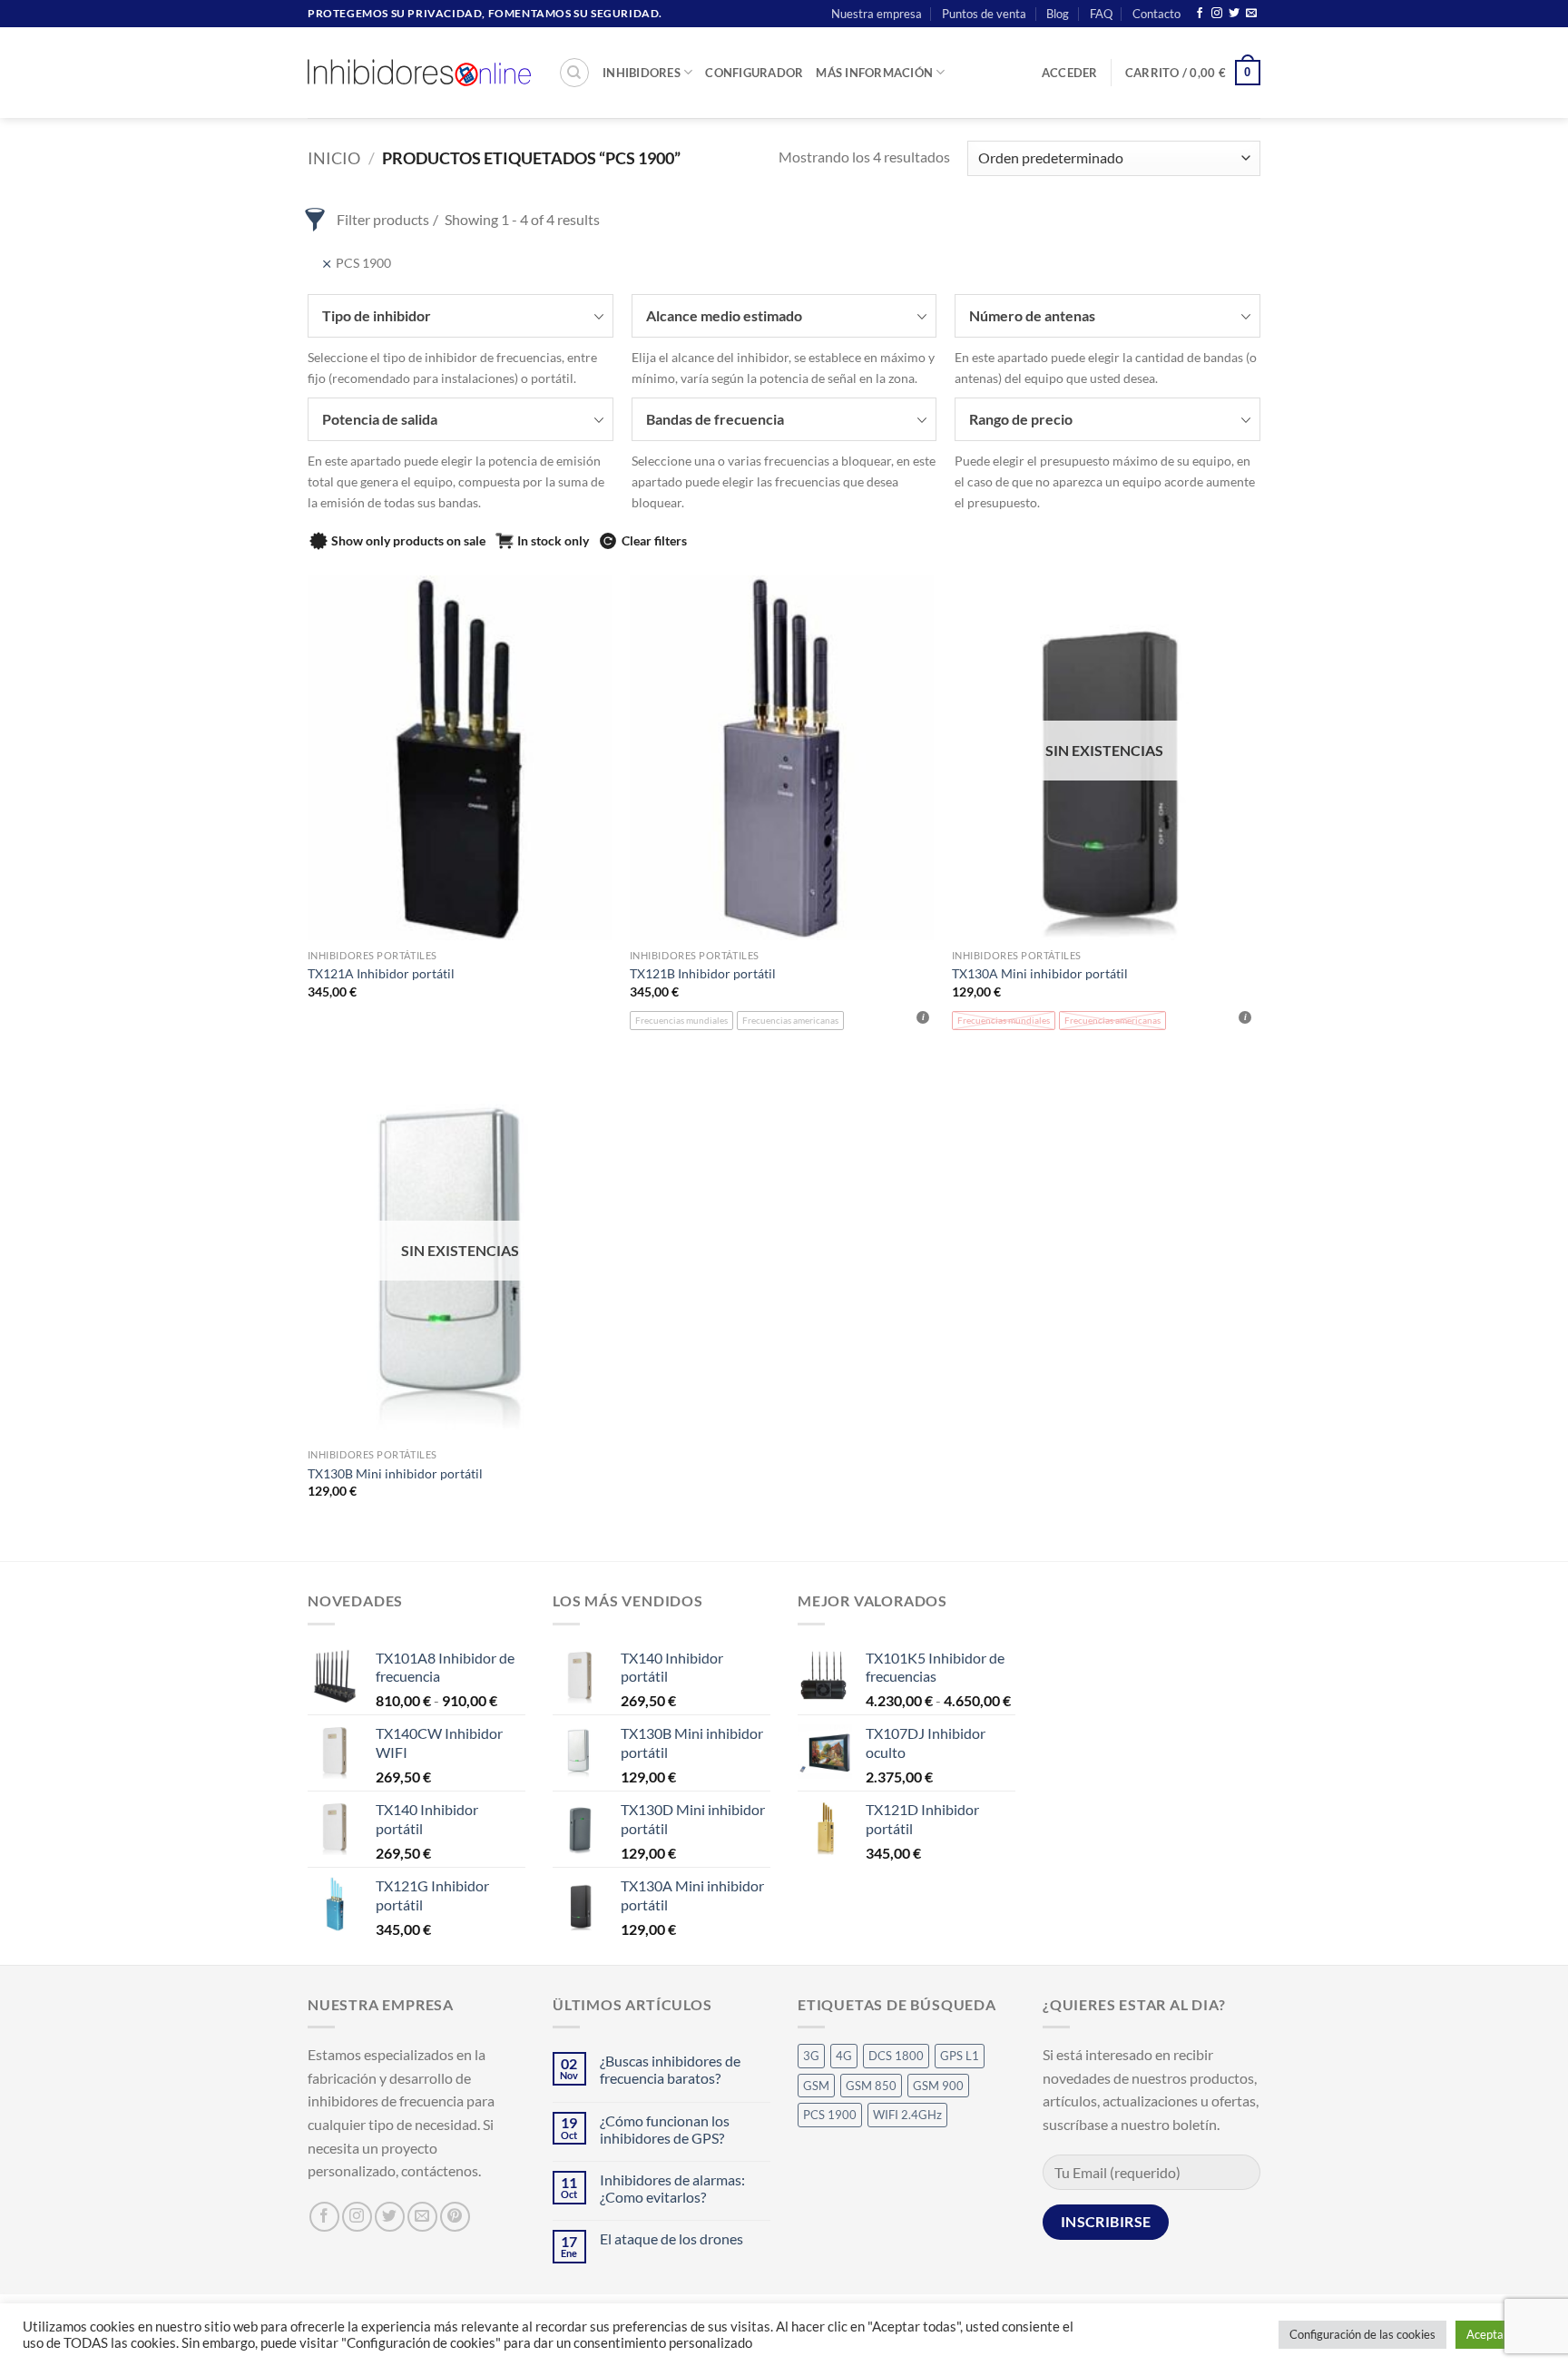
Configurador (754, 73)
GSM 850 (871, 2086)
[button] (1070, 73)
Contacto (1156, 14)
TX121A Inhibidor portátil (381, 973)
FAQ (1101, 14)
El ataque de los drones (671, 2238)
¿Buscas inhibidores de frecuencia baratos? (670, 2069)
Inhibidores (642, 73)
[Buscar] (574, 73)
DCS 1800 (896, 2056)
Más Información (874, 73)
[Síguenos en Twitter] (1234, 14)
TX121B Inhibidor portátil (703, 973)
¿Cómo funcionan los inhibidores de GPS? (665, 2129)
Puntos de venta (984, 14)
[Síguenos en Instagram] (1217, 14)
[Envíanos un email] (1251, 14)
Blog (1058, 14)
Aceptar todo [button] (1500, 2334)
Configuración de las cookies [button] (1362, 2334)
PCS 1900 (830, 2115)
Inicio (334, 158)
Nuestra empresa (877, 14)
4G (844, 2056)
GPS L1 (960, 2056)
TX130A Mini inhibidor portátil (1040, 973)
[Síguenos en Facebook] (1200, 14)
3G (811, 2056)
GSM (816, 2086)
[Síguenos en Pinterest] (455, 2217)
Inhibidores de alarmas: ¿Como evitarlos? (672, 2188)
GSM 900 (938, 2086)
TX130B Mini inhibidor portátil (395, 1473)
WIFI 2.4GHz (907, 2115)
